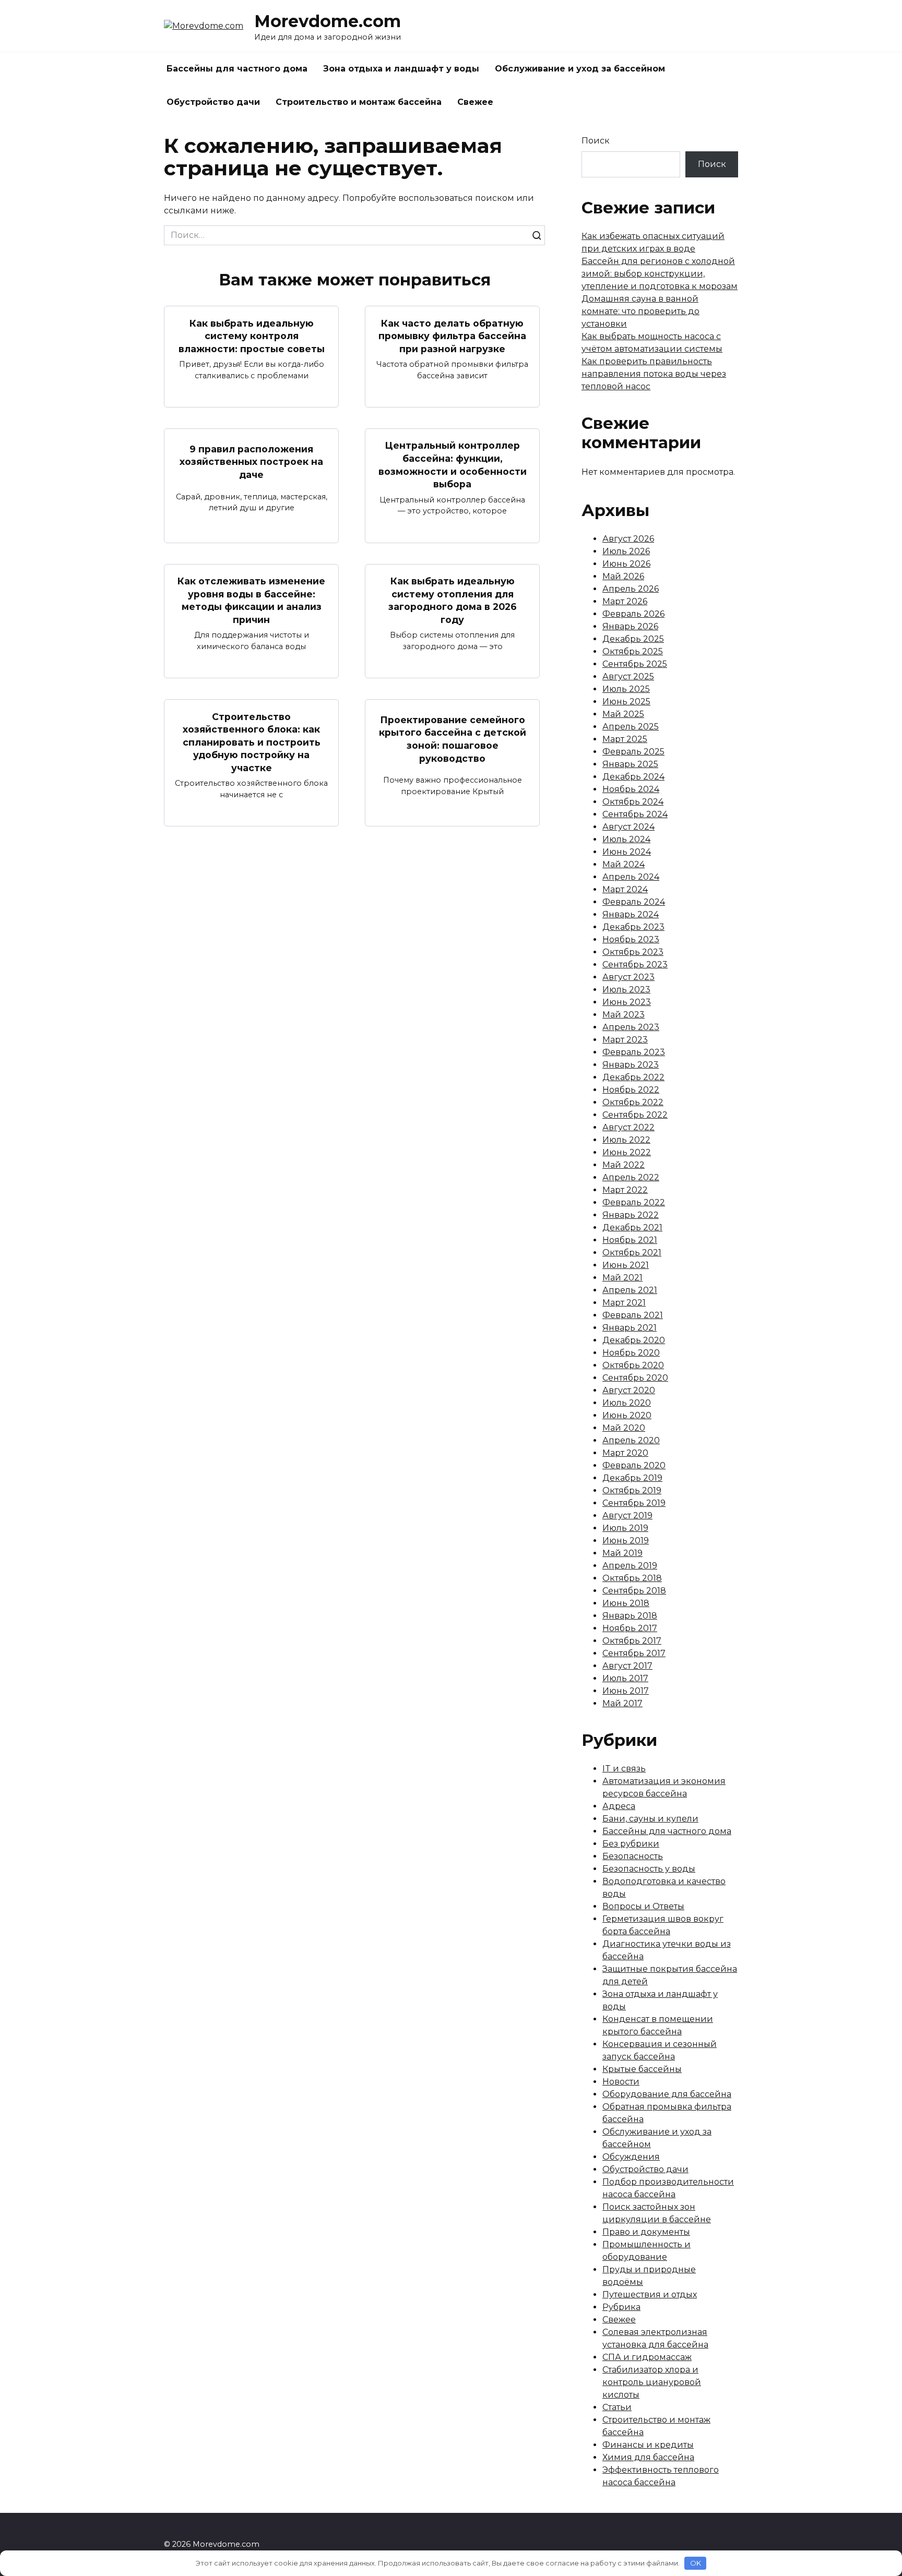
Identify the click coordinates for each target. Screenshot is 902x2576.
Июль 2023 (626, 990)
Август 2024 (628, 827)
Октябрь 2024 (633, 802)
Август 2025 (628, 676)
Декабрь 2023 (633, 927)
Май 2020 (624, 1428)
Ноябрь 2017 (630, 1628)
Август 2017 (627, 1666)
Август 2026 (628, 539)
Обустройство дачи (213, 102)
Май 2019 (622, 1553)
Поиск (596, 141)
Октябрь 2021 (632, 1253)
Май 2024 (624, 864)
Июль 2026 (626, 551)
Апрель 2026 (631, 589)
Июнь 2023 (627, 1002)
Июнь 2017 (626, 1691)
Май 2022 (624, 1165)
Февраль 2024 (634, 902)
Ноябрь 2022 (631, 1090)
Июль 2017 (625, 1678)
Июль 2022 (626, 1140)
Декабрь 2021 (632, 1227)
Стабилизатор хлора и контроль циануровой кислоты (652, 2382)
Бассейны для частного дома (237, 69)
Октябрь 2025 (633, 651)
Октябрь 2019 (632, 1490)
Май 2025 (623, 714)
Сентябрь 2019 (634, 1503)
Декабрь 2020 (634, 1340)
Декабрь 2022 (633, 1077)
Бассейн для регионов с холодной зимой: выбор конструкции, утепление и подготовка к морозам (660, 274)
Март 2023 (625, 1040)
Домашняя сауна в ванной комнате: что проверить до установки (640, 311)
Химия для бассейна (648, 2457)
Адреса (619, 1806)
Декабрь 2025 (633, 639)
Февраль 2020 (634, 1465)
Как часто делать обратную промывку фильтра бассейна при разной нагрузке (452, 336)
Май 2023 (624, 1015)
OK (696, 2563)
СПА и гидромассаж (647, 2357)
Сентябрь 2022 (635, 1115)
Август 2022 (628, 1127)
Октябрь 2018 (632, 1578)
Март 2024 (625, 889)
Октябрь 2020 (633, 1365)
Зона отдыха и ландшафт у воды (401, 69)
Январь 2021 (630, 1328)
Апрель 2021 (630, 1290)
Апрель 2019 (630, 1566)
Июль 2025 (626, 689)
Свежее (475, 102)
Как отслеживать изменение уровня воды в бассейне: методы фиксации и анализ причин (251, 600)
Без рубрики (631, 1844)
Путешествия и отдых (650, 2295)
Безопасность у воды (649, 1869)
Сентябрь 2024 (635, 814)
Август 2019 (627, 1515)
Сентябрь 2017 (634, 1653)
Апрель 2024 (631, 877)
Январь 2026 (630, 626)
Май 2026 (623, 576)
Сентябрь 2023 (635, 964)
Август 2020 (629, 1390)
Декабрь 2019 (632, 1478)
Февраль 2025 (633, 752)
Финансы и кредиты (648, 2445)
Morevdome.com (328, 21)
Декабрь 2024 (633, 777)
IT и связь (624, 1769)
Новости (621, 2082)
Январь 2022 (631, 1215)
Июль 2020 (627, 1403)
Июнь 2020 (627, 1415)
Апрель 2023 (631, 1027)
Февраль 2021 (633, 1315)
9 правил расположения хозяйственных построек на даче (251, 461)
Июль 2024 (626, 839)
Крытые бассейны (642, 2069)
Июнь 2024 (627, 852)
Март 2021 (624, 1303)
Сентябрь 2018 (634, 1591)
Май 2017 (622, 1703)
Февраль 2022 (634, 1202)
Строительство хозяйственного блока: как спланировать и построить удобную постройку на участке (252, 742)
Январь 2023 (631, 1065)
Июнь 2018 (626, 1603)
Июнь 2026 (626, 564)
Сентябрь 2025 (635, 664)
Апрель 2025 (631, 727)
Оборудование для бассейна (667, 2094)
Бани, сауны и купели (650, 1819)
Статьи (617, 2407)
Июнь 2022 (627, 1152)
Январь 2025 (630, 764)
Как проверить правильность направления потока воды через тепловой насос (654, 374)
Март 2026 (625, 601)
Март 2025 (625, 739)
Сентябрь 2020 (635, 1378)
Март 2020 (625, 1453)
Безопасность (633, 1856)
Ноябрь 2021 (630, 1240)
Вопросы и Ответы (643, 1906)
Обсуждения (631, 2157)
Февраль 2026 (633, 614)
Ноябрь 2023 (631, 939)
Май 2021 (622, 1278)
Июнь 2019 (626, 1541)
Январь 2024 (631, 914)
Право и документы (646, 2232)
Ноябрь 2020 (631, 1353)
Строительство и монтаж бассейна (359, 102)
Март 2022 (625, 1190)
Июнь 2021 (626, 1265)
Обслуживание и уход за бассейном (580, 69)
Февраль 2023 (634, 1052)
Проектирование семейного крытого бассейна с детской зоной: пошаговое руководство (453, 739)
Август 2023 (628, 977)
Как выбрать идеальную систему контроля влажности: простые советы (252, 336)
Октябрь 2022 (633, 1102)
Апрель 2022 (631, 1177)
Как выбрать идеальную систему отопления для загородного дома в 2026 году (453, 600)
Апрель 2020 (631, 1440)
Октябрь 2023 (633, 952)
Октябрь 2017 (632, 1641)
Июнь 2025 (626, 702)
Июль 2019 (625, 1528)
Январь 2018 (630, 1616)
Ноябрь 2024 (631, 789)
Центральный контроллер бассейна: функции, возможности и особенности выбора (453, 465)
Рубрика (621, 2307)
